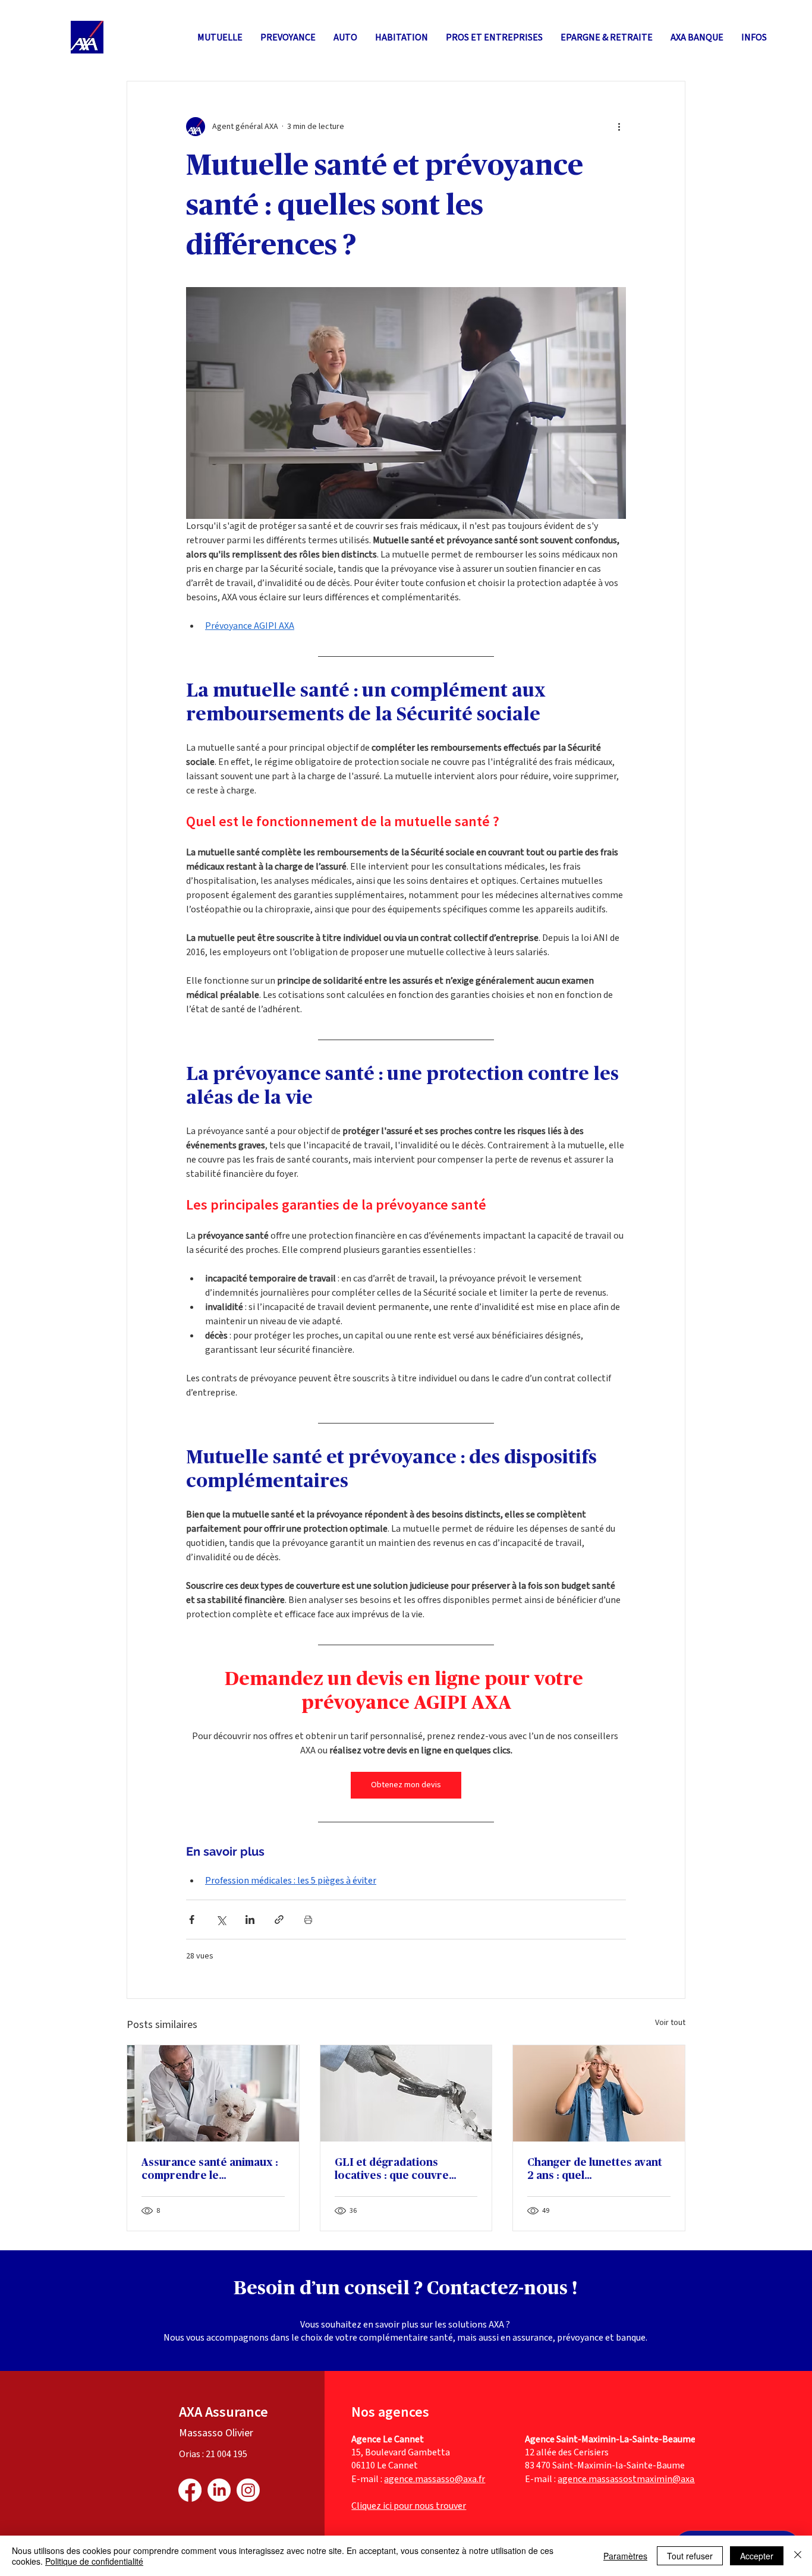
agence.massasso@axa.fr (435, 2479)
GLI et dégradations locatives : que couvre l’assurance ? (392, 2170)
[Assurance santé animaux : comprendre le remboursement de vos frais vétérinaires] (213, 2093)
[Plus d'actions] (619, 127)
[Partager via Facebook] (192, 1920)
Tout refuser (690, 2556)
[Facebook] (190, 2490)
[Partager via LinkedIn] (250, 1920)
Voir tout (670, 2023)
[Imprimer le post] (308, 1920)
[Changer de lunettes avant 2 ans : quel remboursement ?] (599, 2093)
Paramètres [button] (625, 2556)
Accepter (757, 2556)
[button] (607, 37)
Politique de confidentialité (94, 2561)
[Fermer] (798, 2556)
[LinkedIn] (219, 2490)
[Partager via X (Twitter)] (221, 1920)
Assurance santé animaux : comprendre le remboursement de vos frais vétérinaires (210, 2170)
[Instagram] (248, 2490)
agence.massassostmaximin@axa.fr (630, 2479)
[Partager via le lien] (279, 1920)
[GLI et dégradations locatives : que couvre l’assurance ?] (406, 2093)
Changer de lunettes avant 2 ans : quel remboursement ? (595, 2170)
